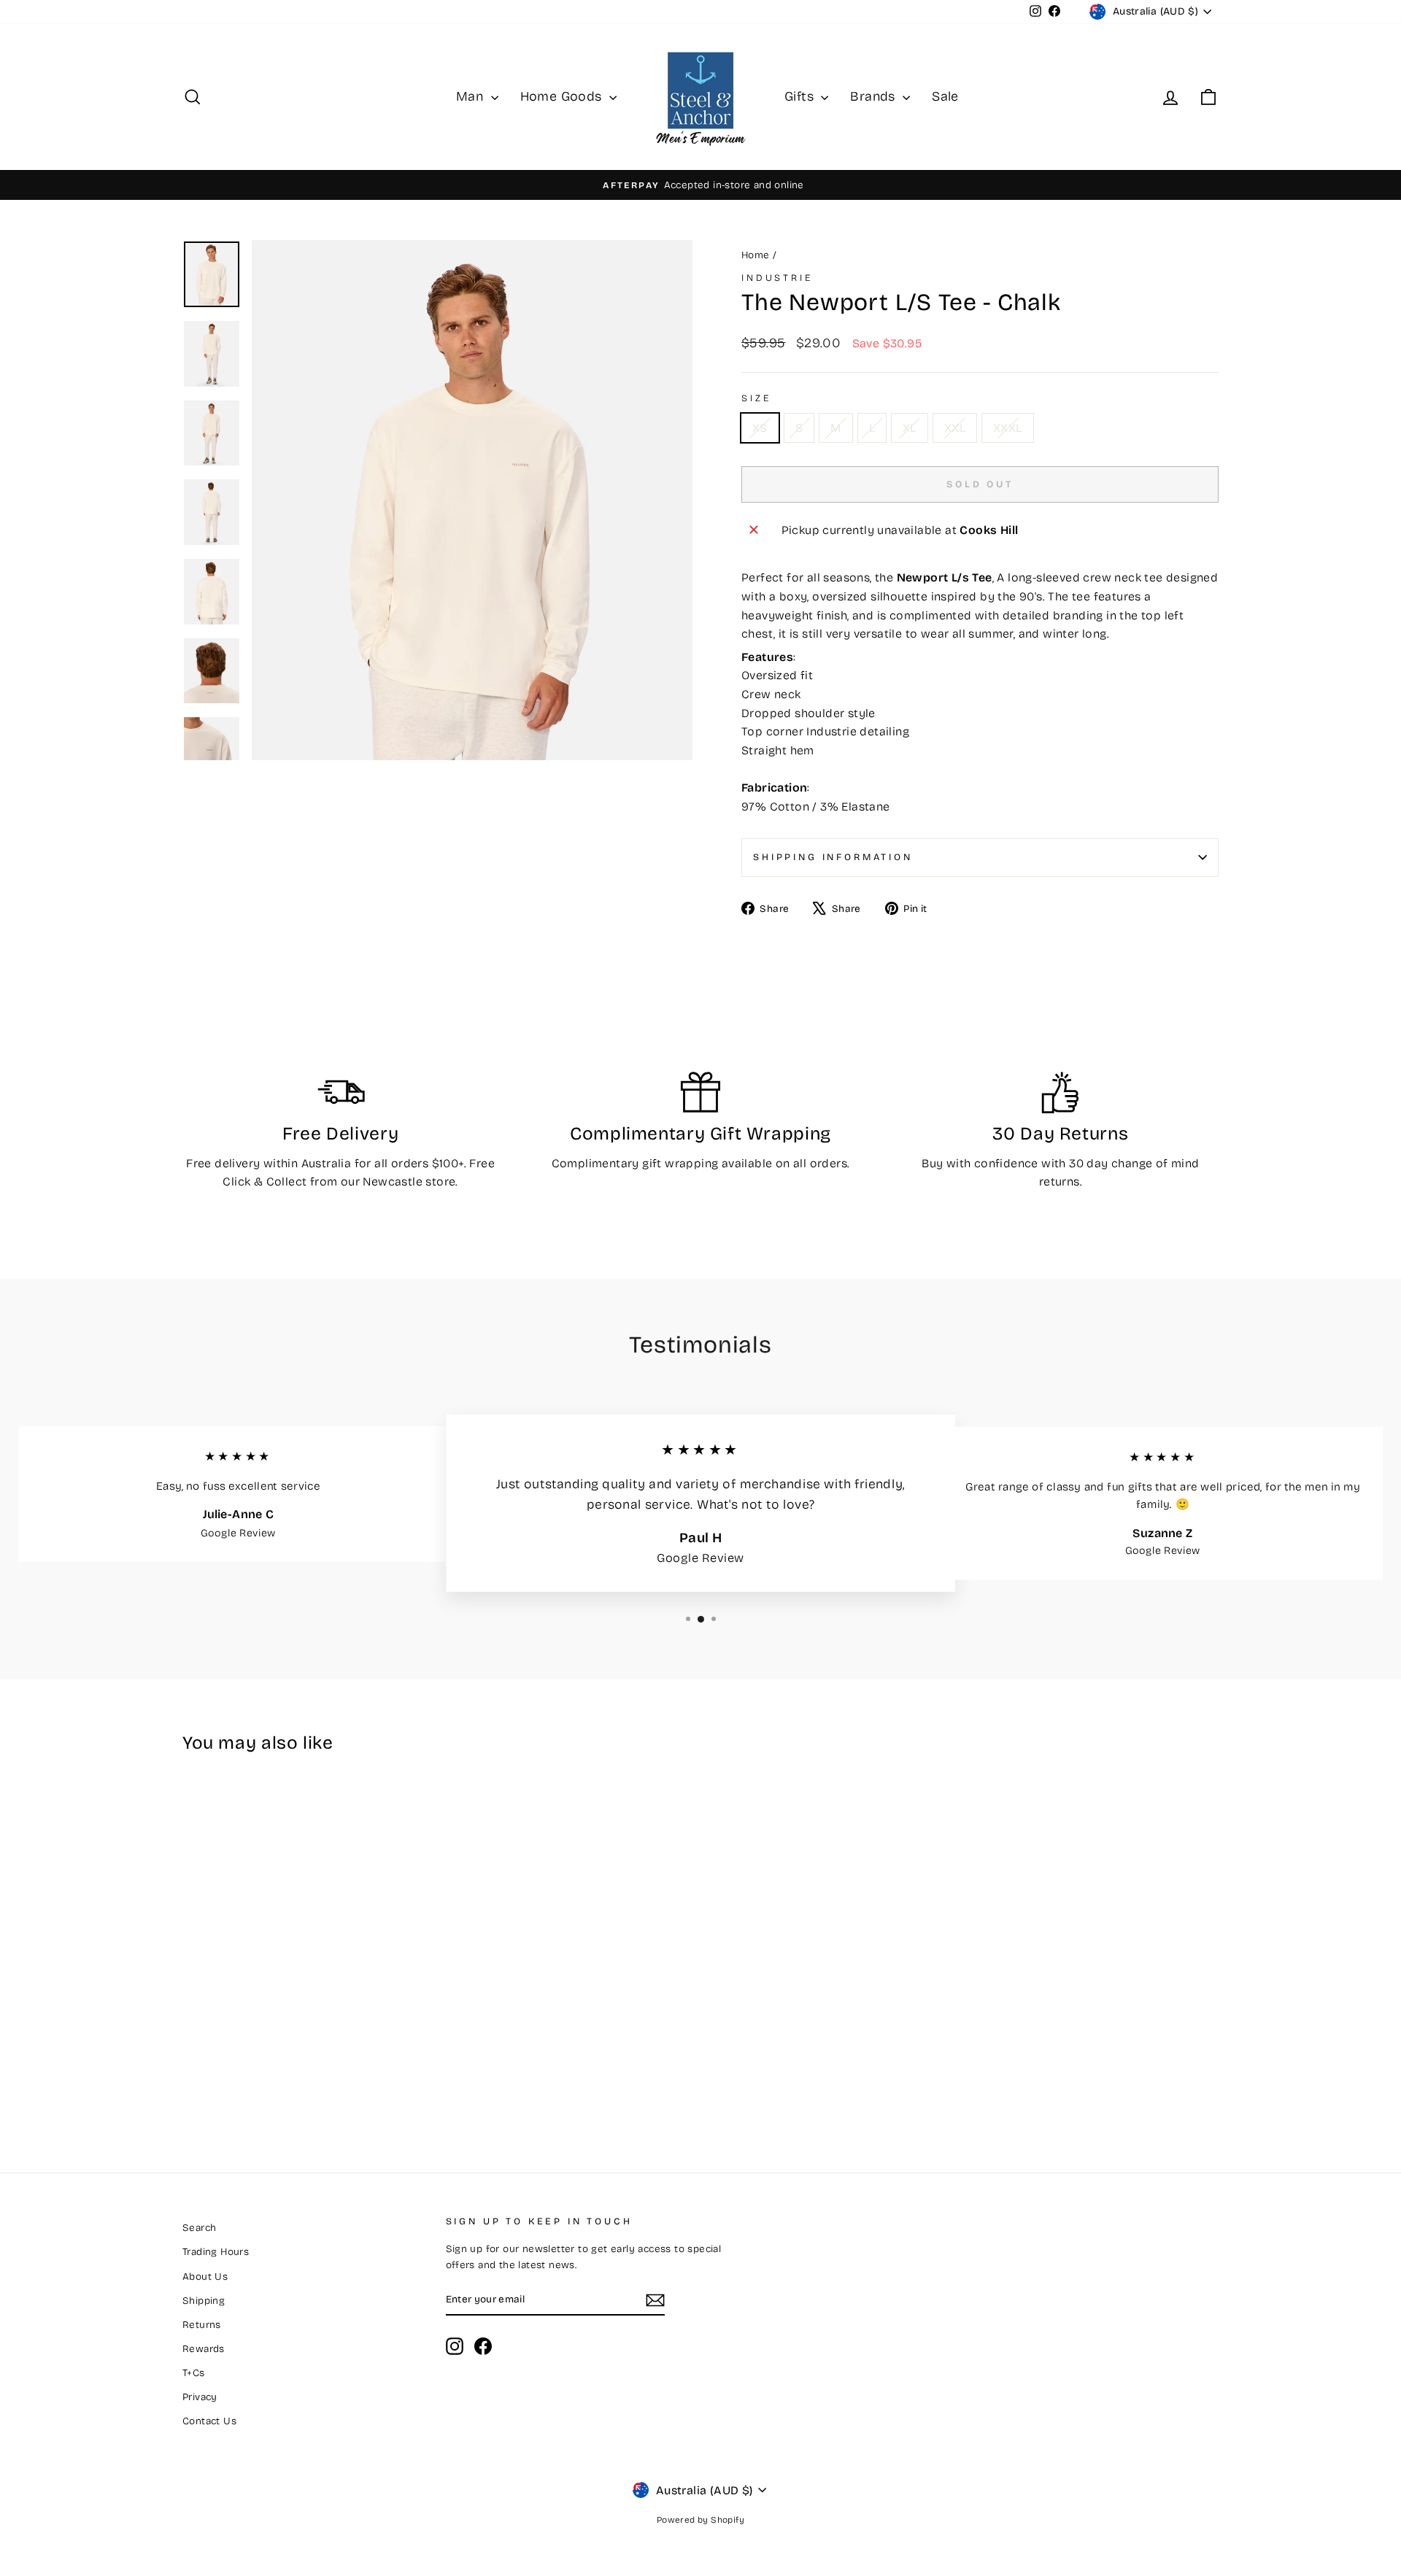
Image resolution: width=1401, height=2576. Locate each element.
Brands (875, 96)
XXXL (1008, 428)
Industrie (777, 278)
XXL (955, 428)
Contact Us (209, 2421)
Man (472, 96)
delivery (237, 1163)
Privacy (200, 2397)
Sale (945, 96)
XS (760, 428)
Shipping (204, 2301)
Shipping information (833, 857)
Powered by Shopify (700, 2520)
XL (910, 428)
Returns (202, 2325)
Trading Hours (216, 2252)
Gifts (801, 96)
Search (199, 2228)
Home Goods (563, 96)
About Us (205, 2277)
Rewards (204, 2349)
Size (756, 398)
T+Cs (194, 2373)
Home (756, 255)
